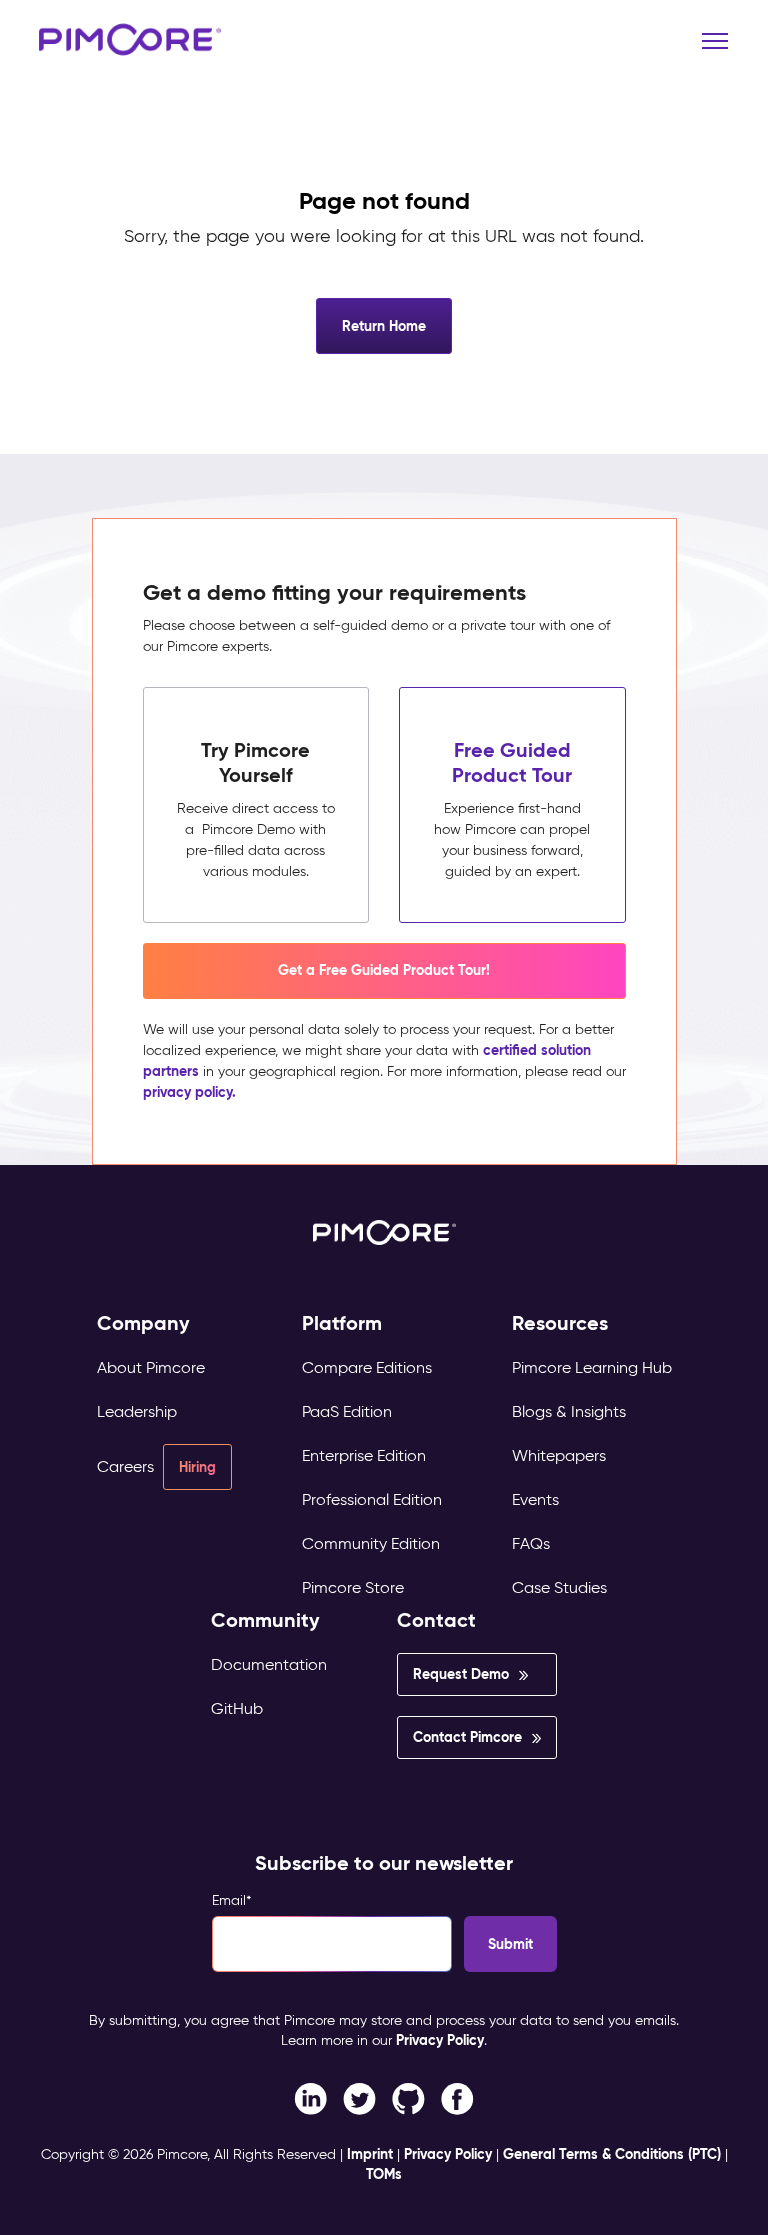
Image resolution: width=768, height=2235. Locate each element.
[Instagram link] (408, 2097)
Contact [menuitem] (436, 1620)
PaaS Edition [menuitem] (347, 1411)
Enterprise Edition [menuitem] (364, 1455)
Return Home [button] (384, 326)
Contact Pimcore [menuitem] (467, 1737)
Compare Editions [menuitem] (367, 1367)
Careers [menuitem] (125, 1466)
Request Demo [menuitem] (461, 1674)
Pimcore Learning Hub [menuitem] (592, 1367)
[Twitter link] (359, 2097)
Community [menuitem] (265, 1620)
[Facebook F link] (310, 2097)
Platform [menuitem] (342, 1323)
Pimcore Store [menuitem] (353, 1587)
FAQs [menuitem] (531, 1543)
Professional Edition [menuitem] (372, 1499)
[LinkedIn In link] (457, 2097)
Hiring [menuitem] (197, 1467)
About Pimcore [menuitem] (151, 1367)
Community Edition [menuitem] (371, 1543)
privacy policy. (189, 1092)
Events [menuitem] (535, 1499)
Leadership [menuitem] (137, 1411)
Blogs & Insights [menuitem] (569, 1411)
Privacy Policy (440, 2040)
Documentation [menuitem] (269, 1664)
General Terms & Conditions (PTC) (612, 2154)
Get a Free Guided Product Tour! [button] (384, 970)
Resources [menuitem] (560, 1323)
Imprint (370, 2154)
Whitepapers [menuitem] (559, 1455)
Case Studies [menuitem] (559, 1587)
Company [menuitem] (143, 1323)
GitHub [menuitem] (237, 1708)
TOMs (384, 2174)
